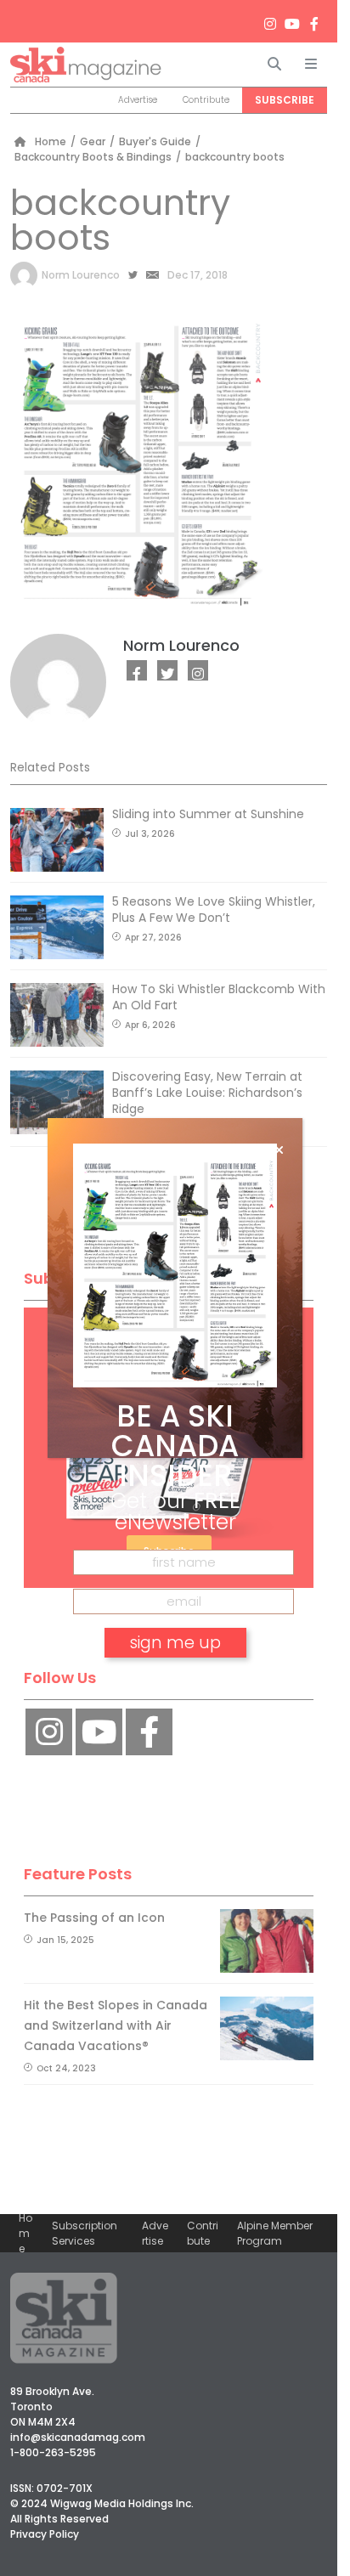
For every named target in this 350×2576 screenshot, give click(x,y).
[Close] (279, 1150)
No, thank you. (175, 1691)
